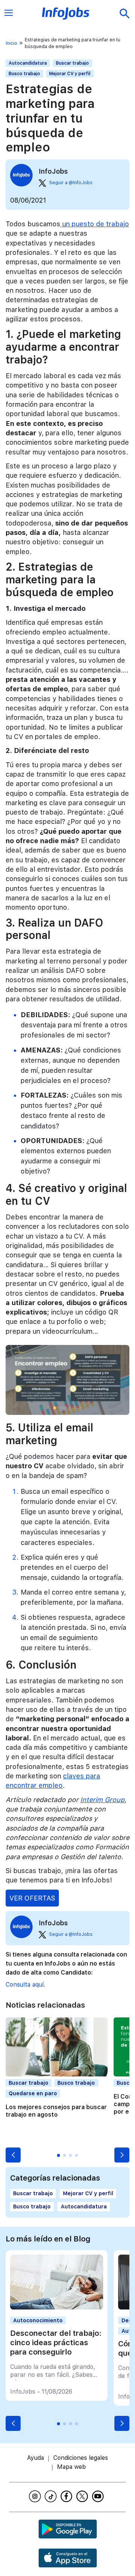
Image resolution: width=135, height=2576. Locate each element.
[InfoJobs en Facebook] (67, 2496)
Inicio (11, 43)
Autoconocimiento (38, 2320)
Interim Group (102, 1800)
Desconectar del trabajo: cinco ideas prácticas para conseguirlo (56, 2343)
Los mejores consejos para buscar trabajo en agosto (56, 2111)
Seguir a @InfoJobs (71, 183)
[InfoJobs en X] (83, 2496)
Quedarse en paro (33, 2093)
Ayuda (35, 2458)
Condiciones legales (81, 2458)
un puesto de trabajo (95, 224)
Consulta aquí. (25, 1985)
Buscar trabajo (72, 63)
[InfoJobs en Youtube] (99, 2496)
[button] (13, 2155)
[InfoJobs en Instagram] (36, 2496)
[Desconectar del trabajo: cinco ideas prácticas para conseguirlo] (57, 2307)
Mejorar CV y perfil (70, 74)
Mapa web (71, 2467)
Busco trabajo (24, 74)
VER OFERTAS (32, 1898)
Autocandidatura (28, 63)
